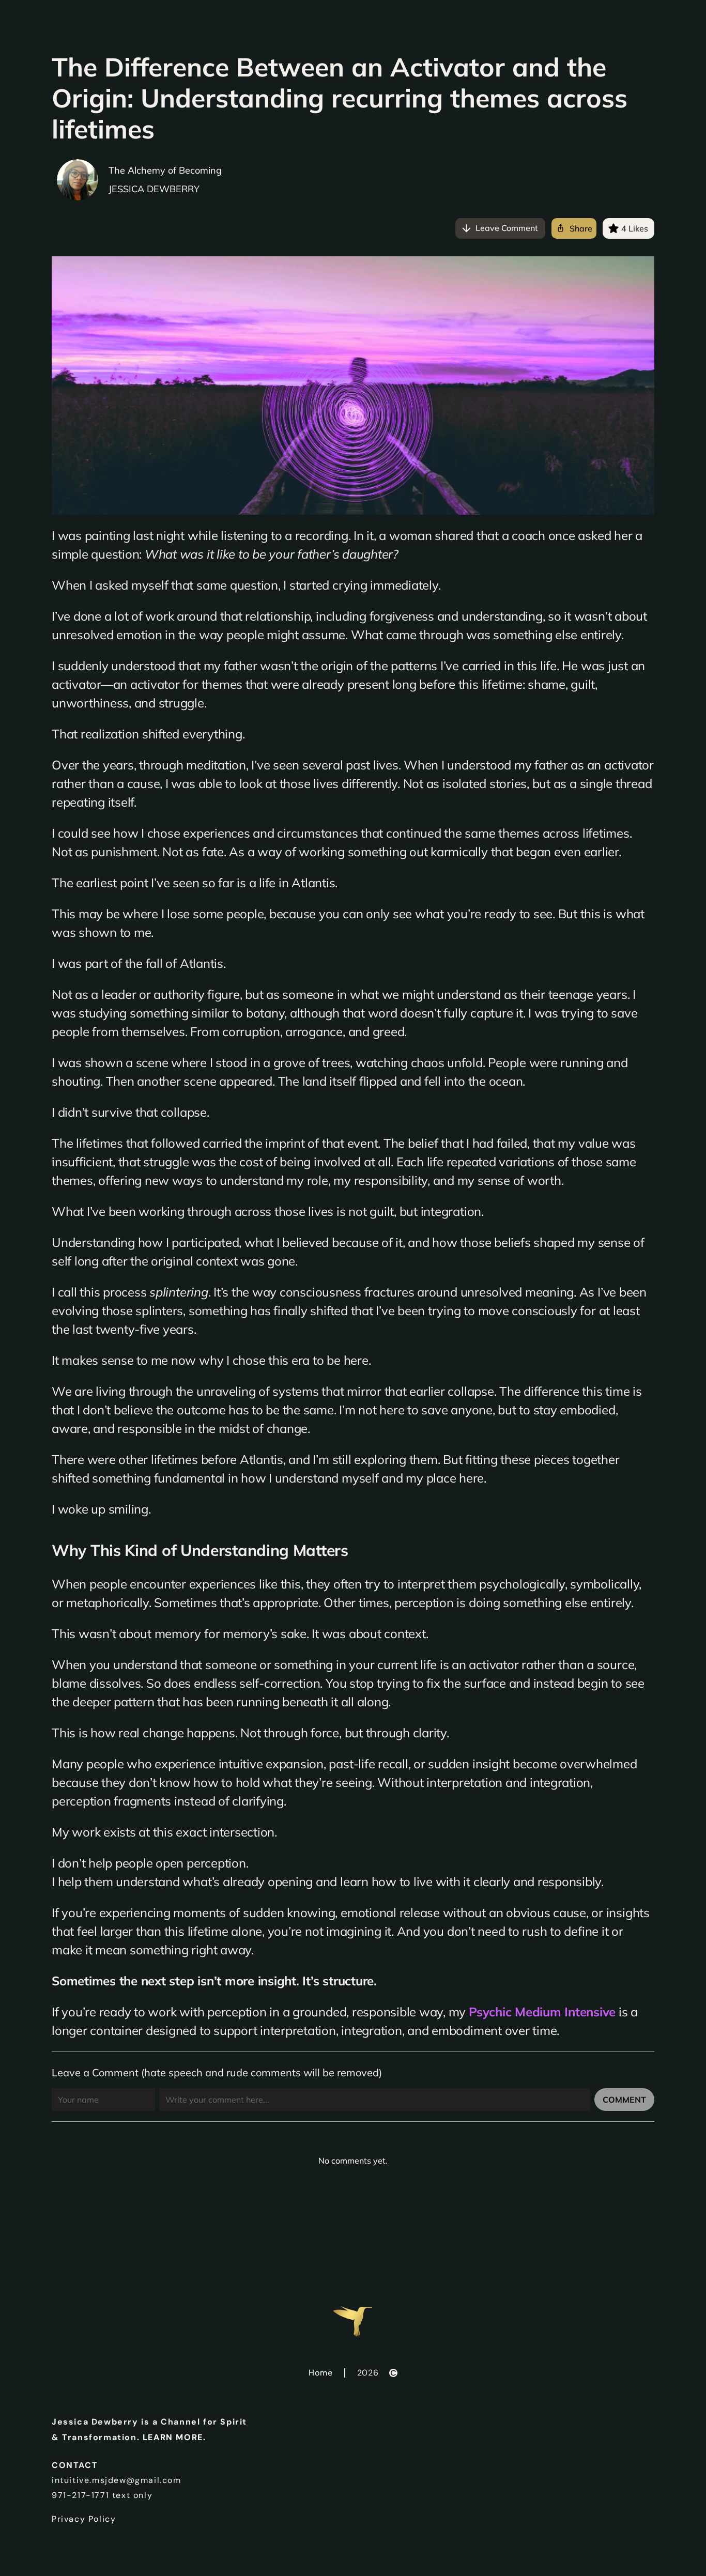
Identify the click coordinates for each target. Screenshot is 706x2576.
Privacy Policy (84, 2519)
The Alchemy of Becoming (165, 170)
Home (320, 2373)
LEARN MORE (173, 2437)
